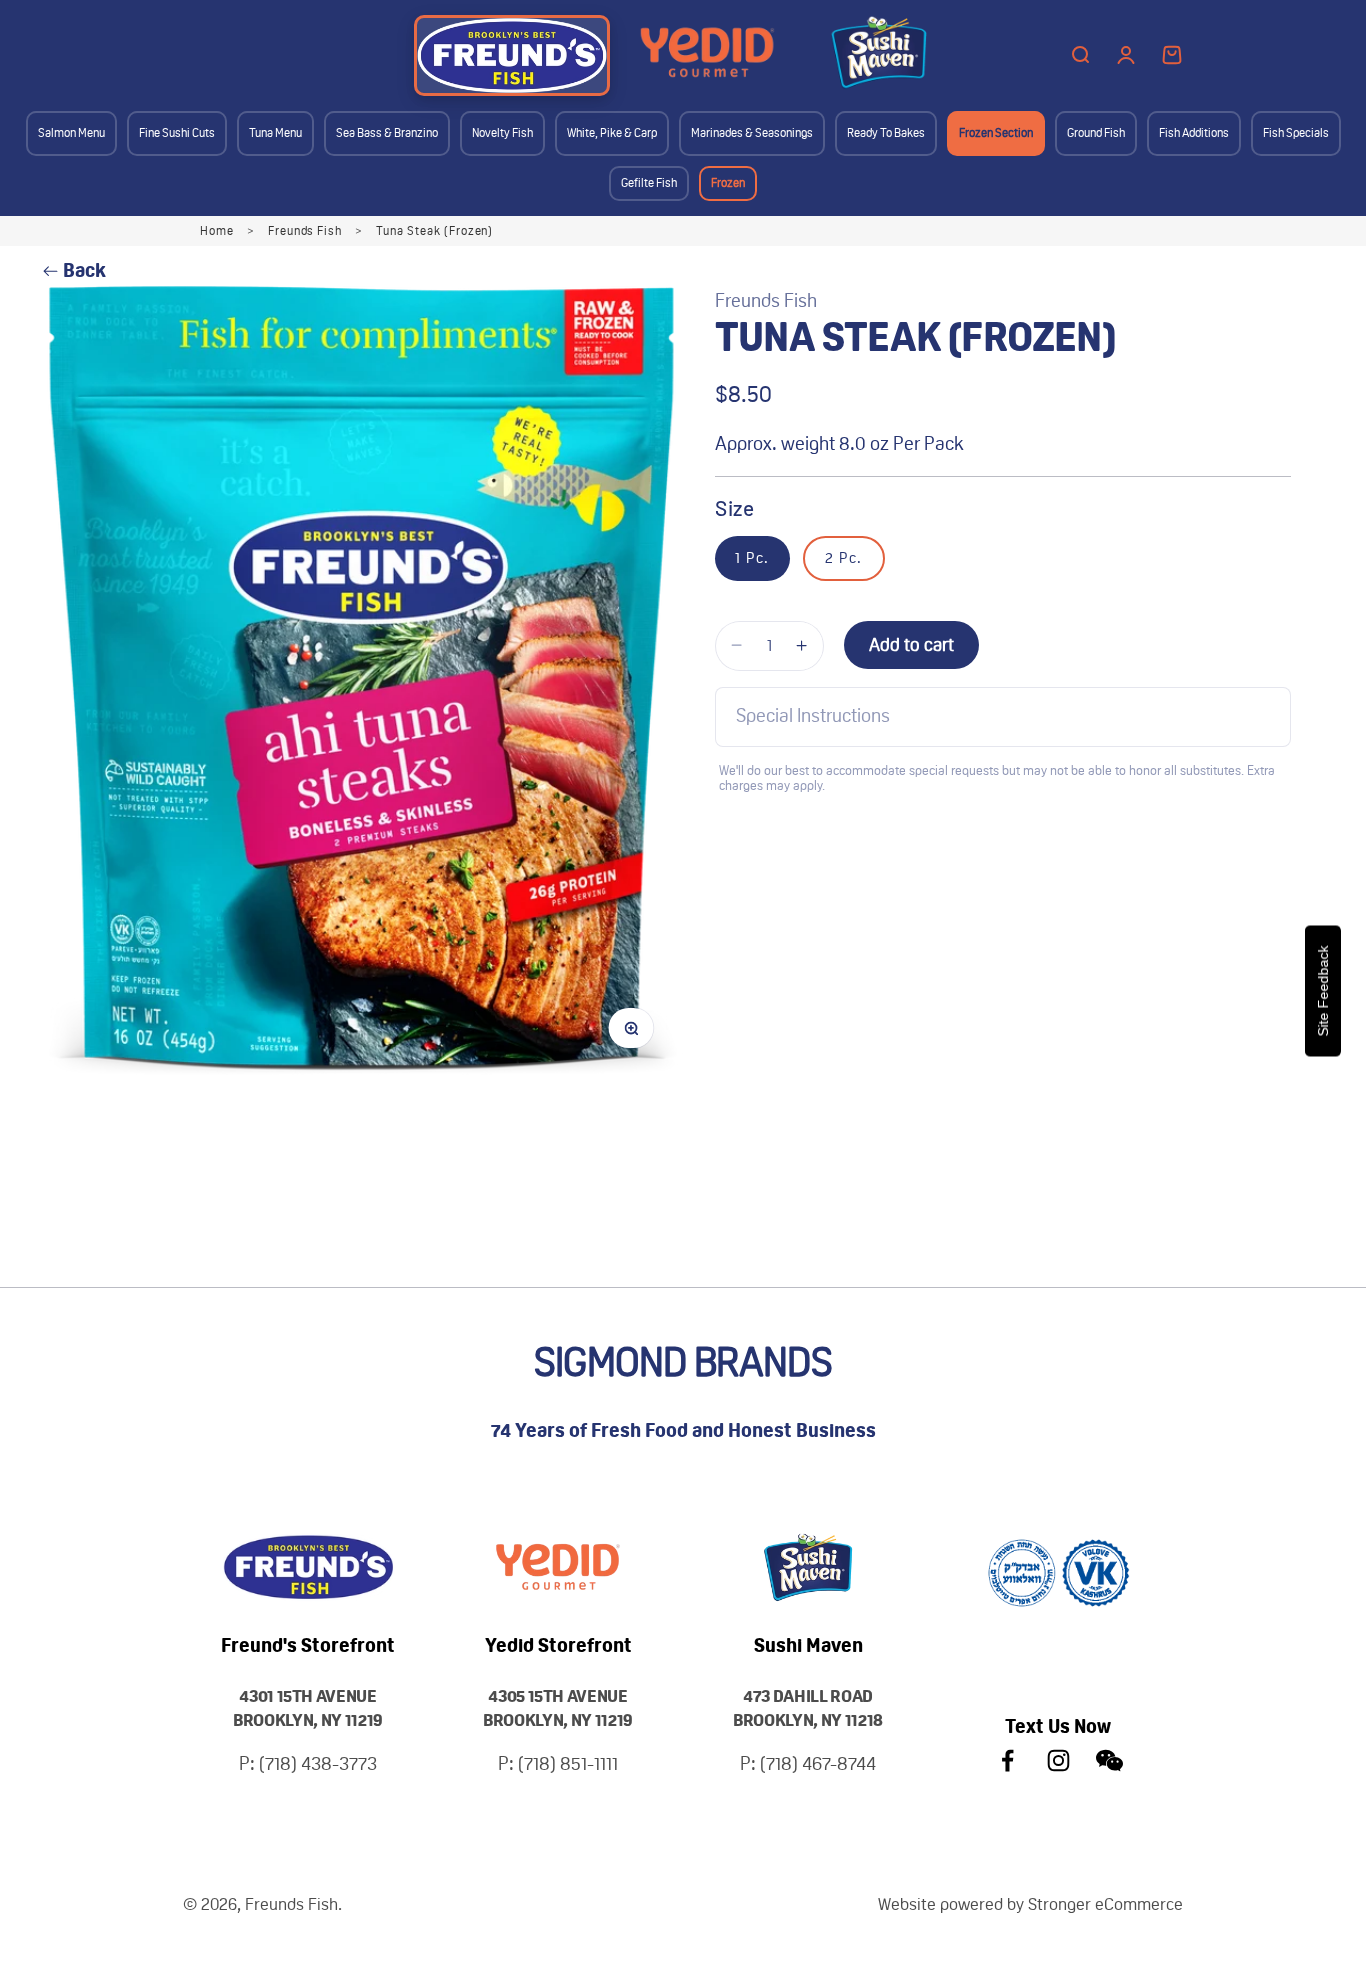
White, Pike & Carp (612, 133)
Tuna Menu (275, 133)
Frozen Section (996, 133)
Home (217, 231)
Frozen (728, 183)
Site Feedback (1323, 991)
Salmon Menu (71, 133)
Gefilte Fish (649, 183)
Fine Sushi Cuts (177, 133)
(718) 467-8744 (818, 1763)
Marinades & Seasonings (752, 133)
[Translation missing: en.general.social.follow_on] (1007, 1760)
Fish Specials (1296, 133)
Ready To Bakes (886, 133)
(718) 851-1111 (568, 1763)
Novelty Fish (502, 133)
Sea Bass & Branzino (387, 133)
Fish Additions (1194, 133)
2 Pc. (844, 558)
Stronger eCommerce (1105, 1904)
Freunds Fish (305, 231)
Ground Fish (1096, 133)
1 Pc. (752, 558)
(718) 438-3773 (318, 1763)
